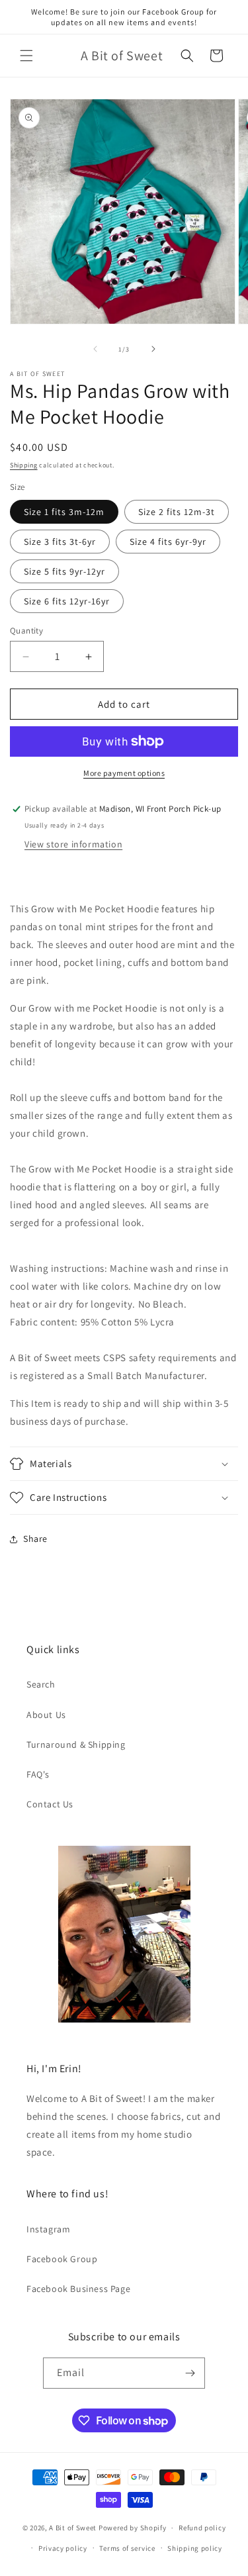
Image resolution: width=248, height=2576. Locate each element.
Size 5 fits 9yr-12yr (64, 571)
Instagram (48, 2229)
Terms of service (127, 2548)
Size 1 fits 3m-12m (64, 512)
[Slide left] (95, 349)
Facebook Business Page (78, 2289)
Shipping (24, 465)
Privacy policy (63, 2548)
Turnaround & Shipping (76, 1744)
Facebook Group (62, 2259)
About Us (46, 1715)
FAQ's (38, 1774)
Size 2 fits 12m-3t (177, 512)
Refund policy (202, 2528)
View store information (73, 844)
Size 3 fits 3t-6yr (60, 542)
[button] (26, 56)
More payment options (124, 773)
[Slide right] (153, 349)
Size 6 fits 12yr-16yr (67, 601)
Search (41, 1684)
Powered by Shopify (133, 2528)
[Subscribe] (190, 2373)
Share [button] (35, 1539)
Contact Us (50, 1804)
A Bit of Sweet (73, 2528)
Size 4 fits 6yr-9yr (168, 542)
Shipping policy (195, 2548)
